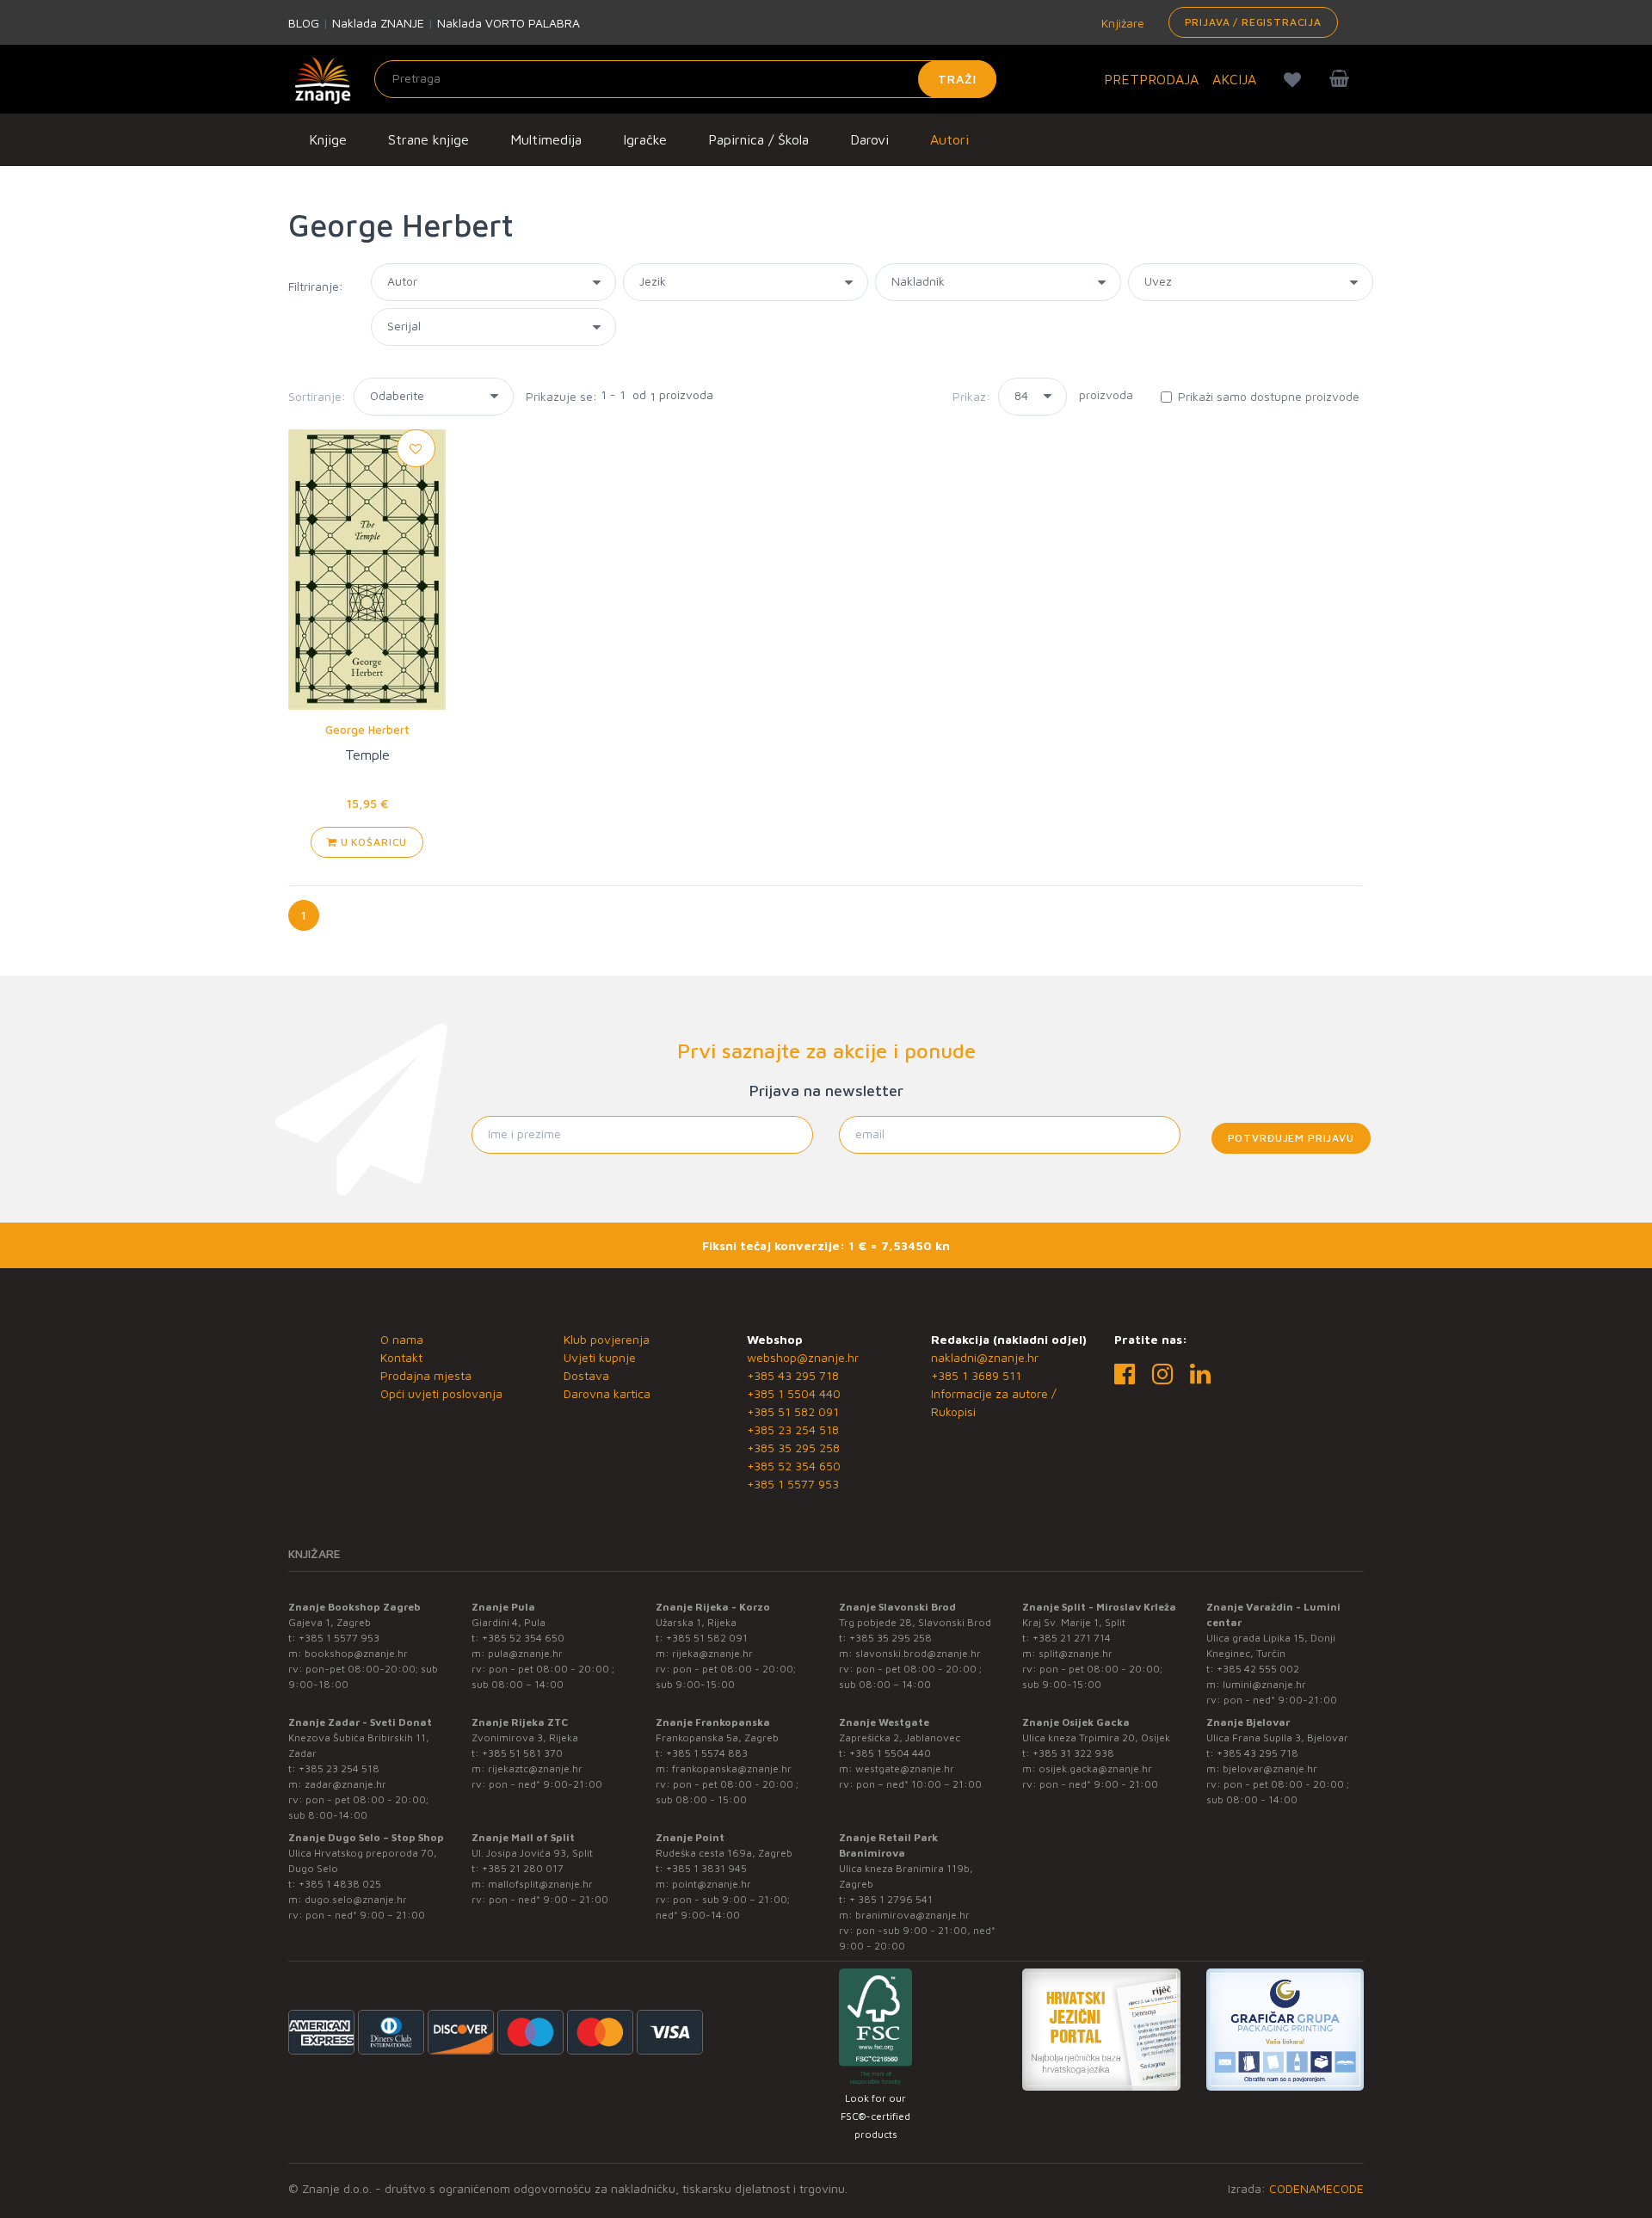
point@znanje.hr (712, 1884)
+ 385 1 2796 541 (891, 1899)
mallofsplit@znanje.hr (540, 1884)
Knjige (328, 139)
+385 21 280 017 (523, 1868)
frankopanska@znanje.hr (732, 1768)
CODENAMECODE (1316, 2188)
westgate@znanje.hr (905, 1768)
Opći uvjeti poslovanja (441, 1393)
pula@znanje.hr (525, 1653)
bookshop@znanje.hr (356, 1653)
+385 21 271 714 (1072, 1638)
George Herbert (367, 730)
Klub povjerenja (607, 1339)
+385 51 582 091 (793, 1411)
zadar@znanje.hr (345, 1784)
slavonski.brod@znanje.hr (918, 1653)
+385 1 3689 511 (976, 1375)
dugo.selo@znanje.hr (356, 1899)
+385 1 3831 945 (706, 1868)
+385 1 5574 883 (707, 1753)
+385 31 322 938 (1073, 1753)
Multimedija (546, 139)
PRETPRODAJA (1151, 79)
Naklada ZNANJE (378, 23)
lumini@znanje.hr (1264, 1684)
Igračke (645, 139)
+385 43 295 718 (793, 1375)
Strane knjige (428, 139)
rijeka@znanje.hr (712, 1653)
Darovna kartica (607, 1393)
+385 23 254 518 (793, 1429)
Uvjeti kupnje (600, 1357)
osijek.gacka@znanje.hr (1095, 1768)
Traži (957, 79)
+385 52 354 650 (794, 1466)
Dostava (586, 1375)
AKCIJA (1234, 79)
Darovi (869, 139)
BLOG (304, 23)
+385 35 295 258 (793, 1448)
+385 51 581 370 (522, 1753)
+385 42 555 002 (1258, 1669)
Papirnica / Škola (758, 139)
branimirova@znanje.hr (912, 1915)
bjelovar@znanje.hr (1270, 1768)
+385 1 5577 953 (793, 1484)
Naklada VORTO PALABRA (509, 23)
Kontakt (401, 1357)
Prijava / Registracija (1253, 22)
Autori (949, 139)
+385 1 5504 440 (794, 1393)
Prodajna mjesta (426, 1375)
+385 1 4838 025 (340, 1884)
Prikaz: (971, 396)
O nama (402, 1339)
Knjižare (1121, 23)
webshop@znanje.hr (803, 1357)
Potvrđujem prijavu (1291, 1138)
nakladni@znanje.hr (985, 1357)
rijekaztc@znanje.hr (535, 1768)
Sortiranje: (317, 396)
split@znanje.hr (1076, 1653)
